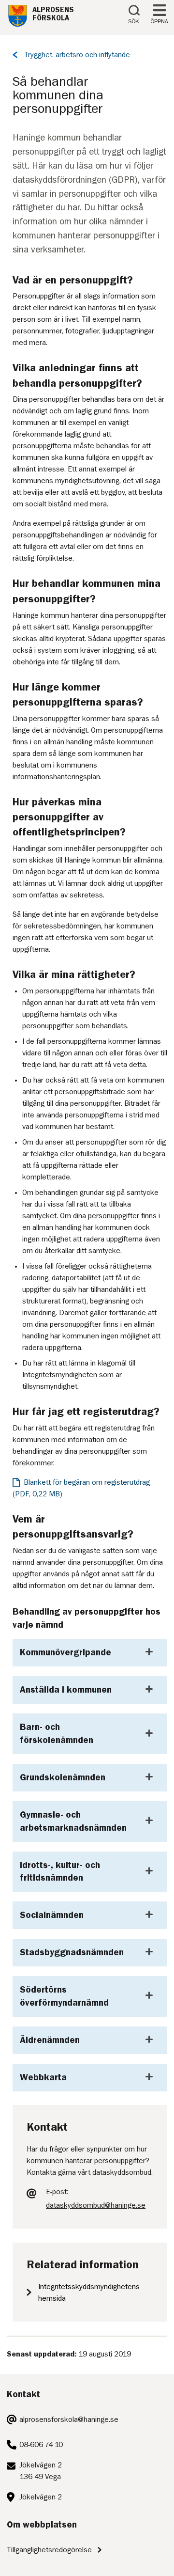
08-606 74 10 (41, 2445)
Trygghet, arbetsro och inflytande (77, 55)
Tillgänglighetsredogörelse (49, 2550)
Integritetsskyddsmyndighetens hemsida (89, 2293)
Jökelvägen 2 (41, 2497)
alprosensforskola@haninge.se (69, 2419)
